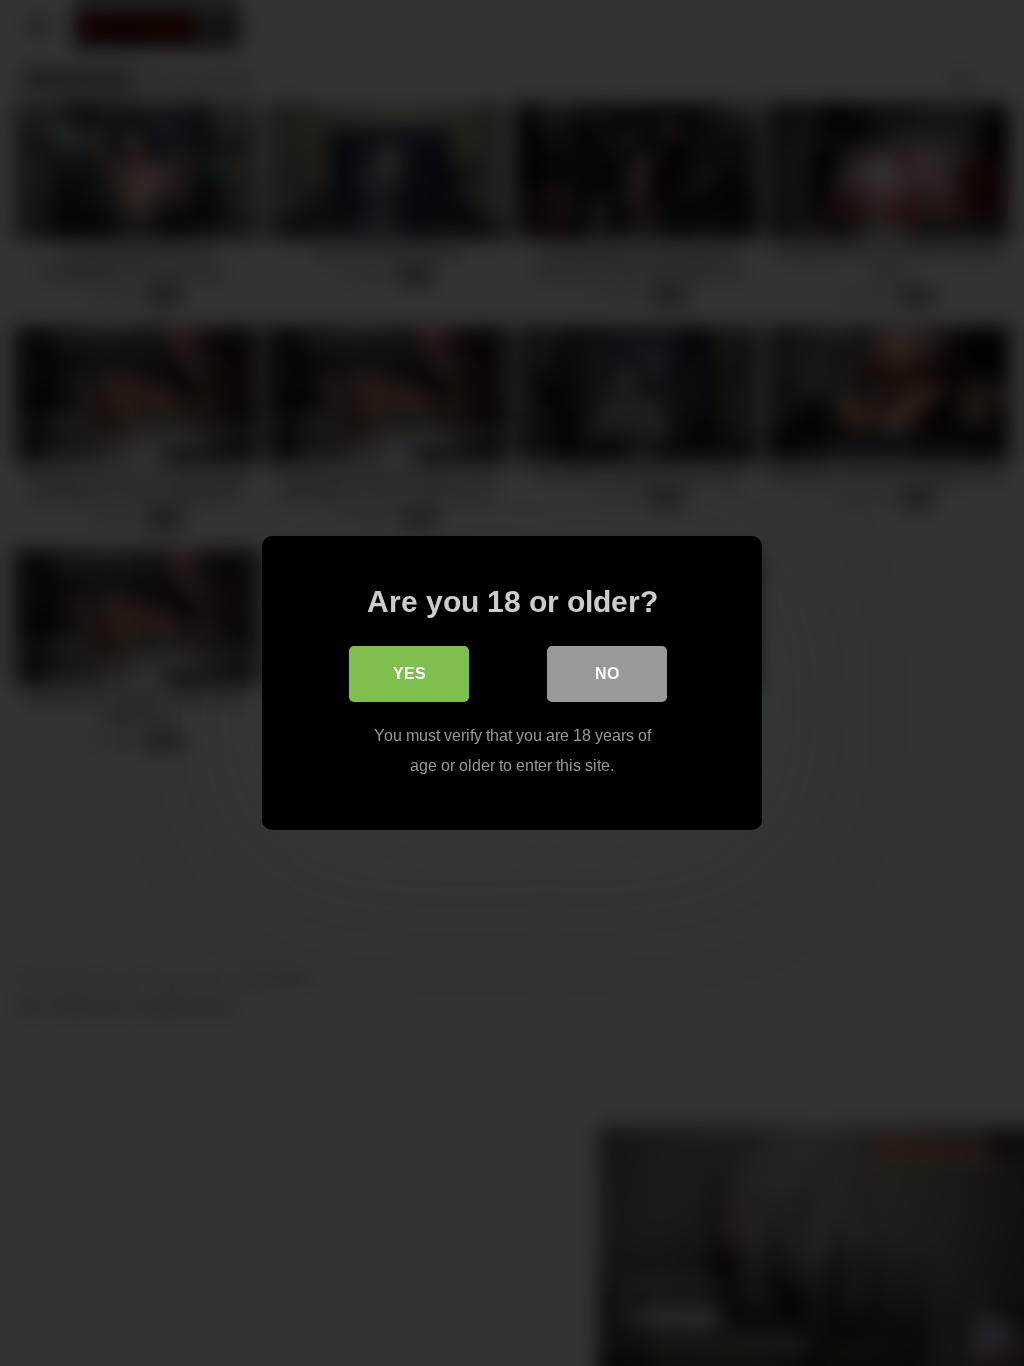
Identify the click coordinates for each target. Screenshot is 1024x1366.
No (607, 673)
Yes (409, 673)
